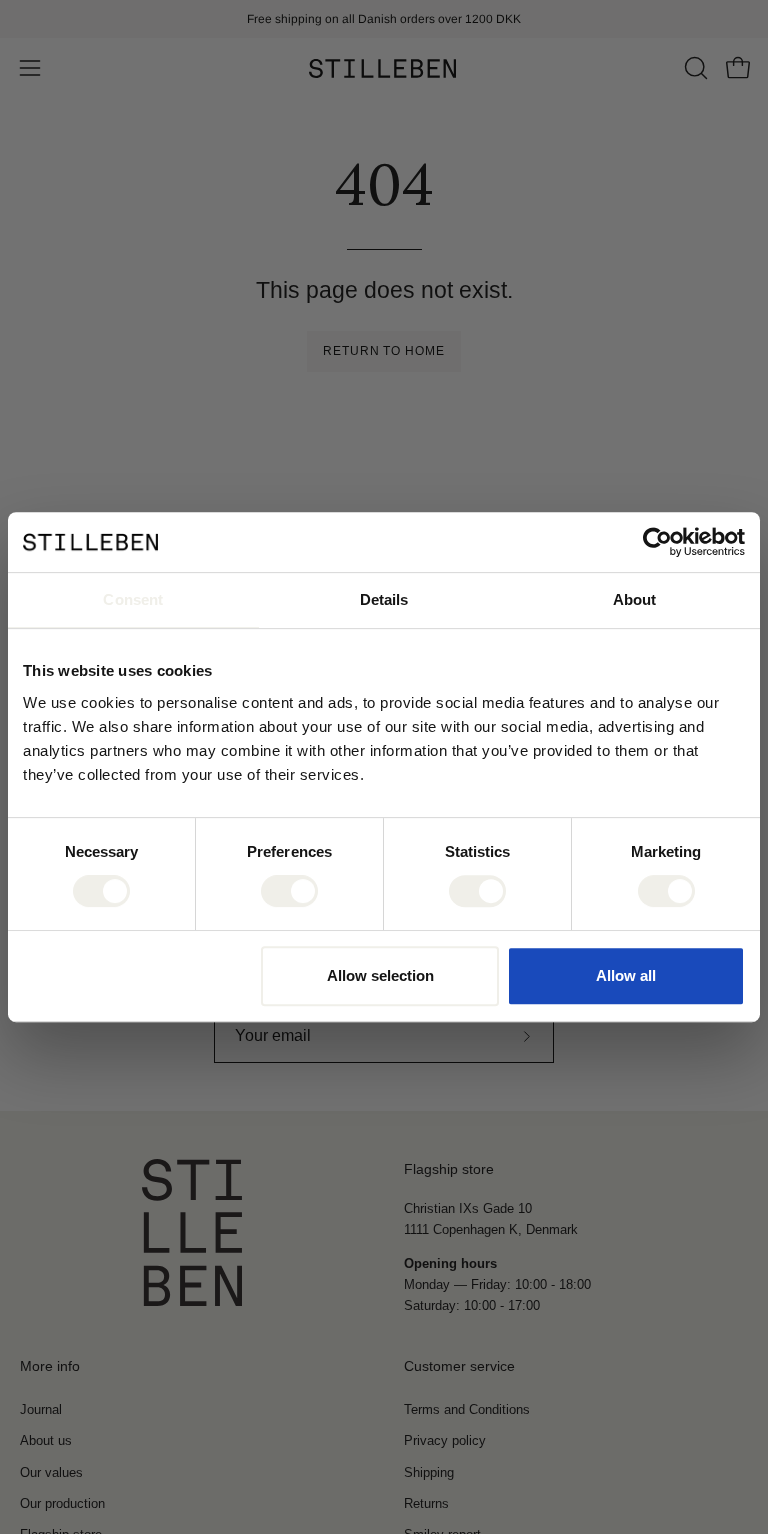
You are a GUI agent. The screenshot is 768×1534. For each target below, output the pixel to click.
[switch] (289, 891)
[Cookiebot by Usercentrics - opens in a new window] (657, 542)
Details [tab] (384, 599)
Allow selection (380, 975)
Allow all (626, 975)
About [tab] (635, 599)
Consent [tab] (133, 599)
